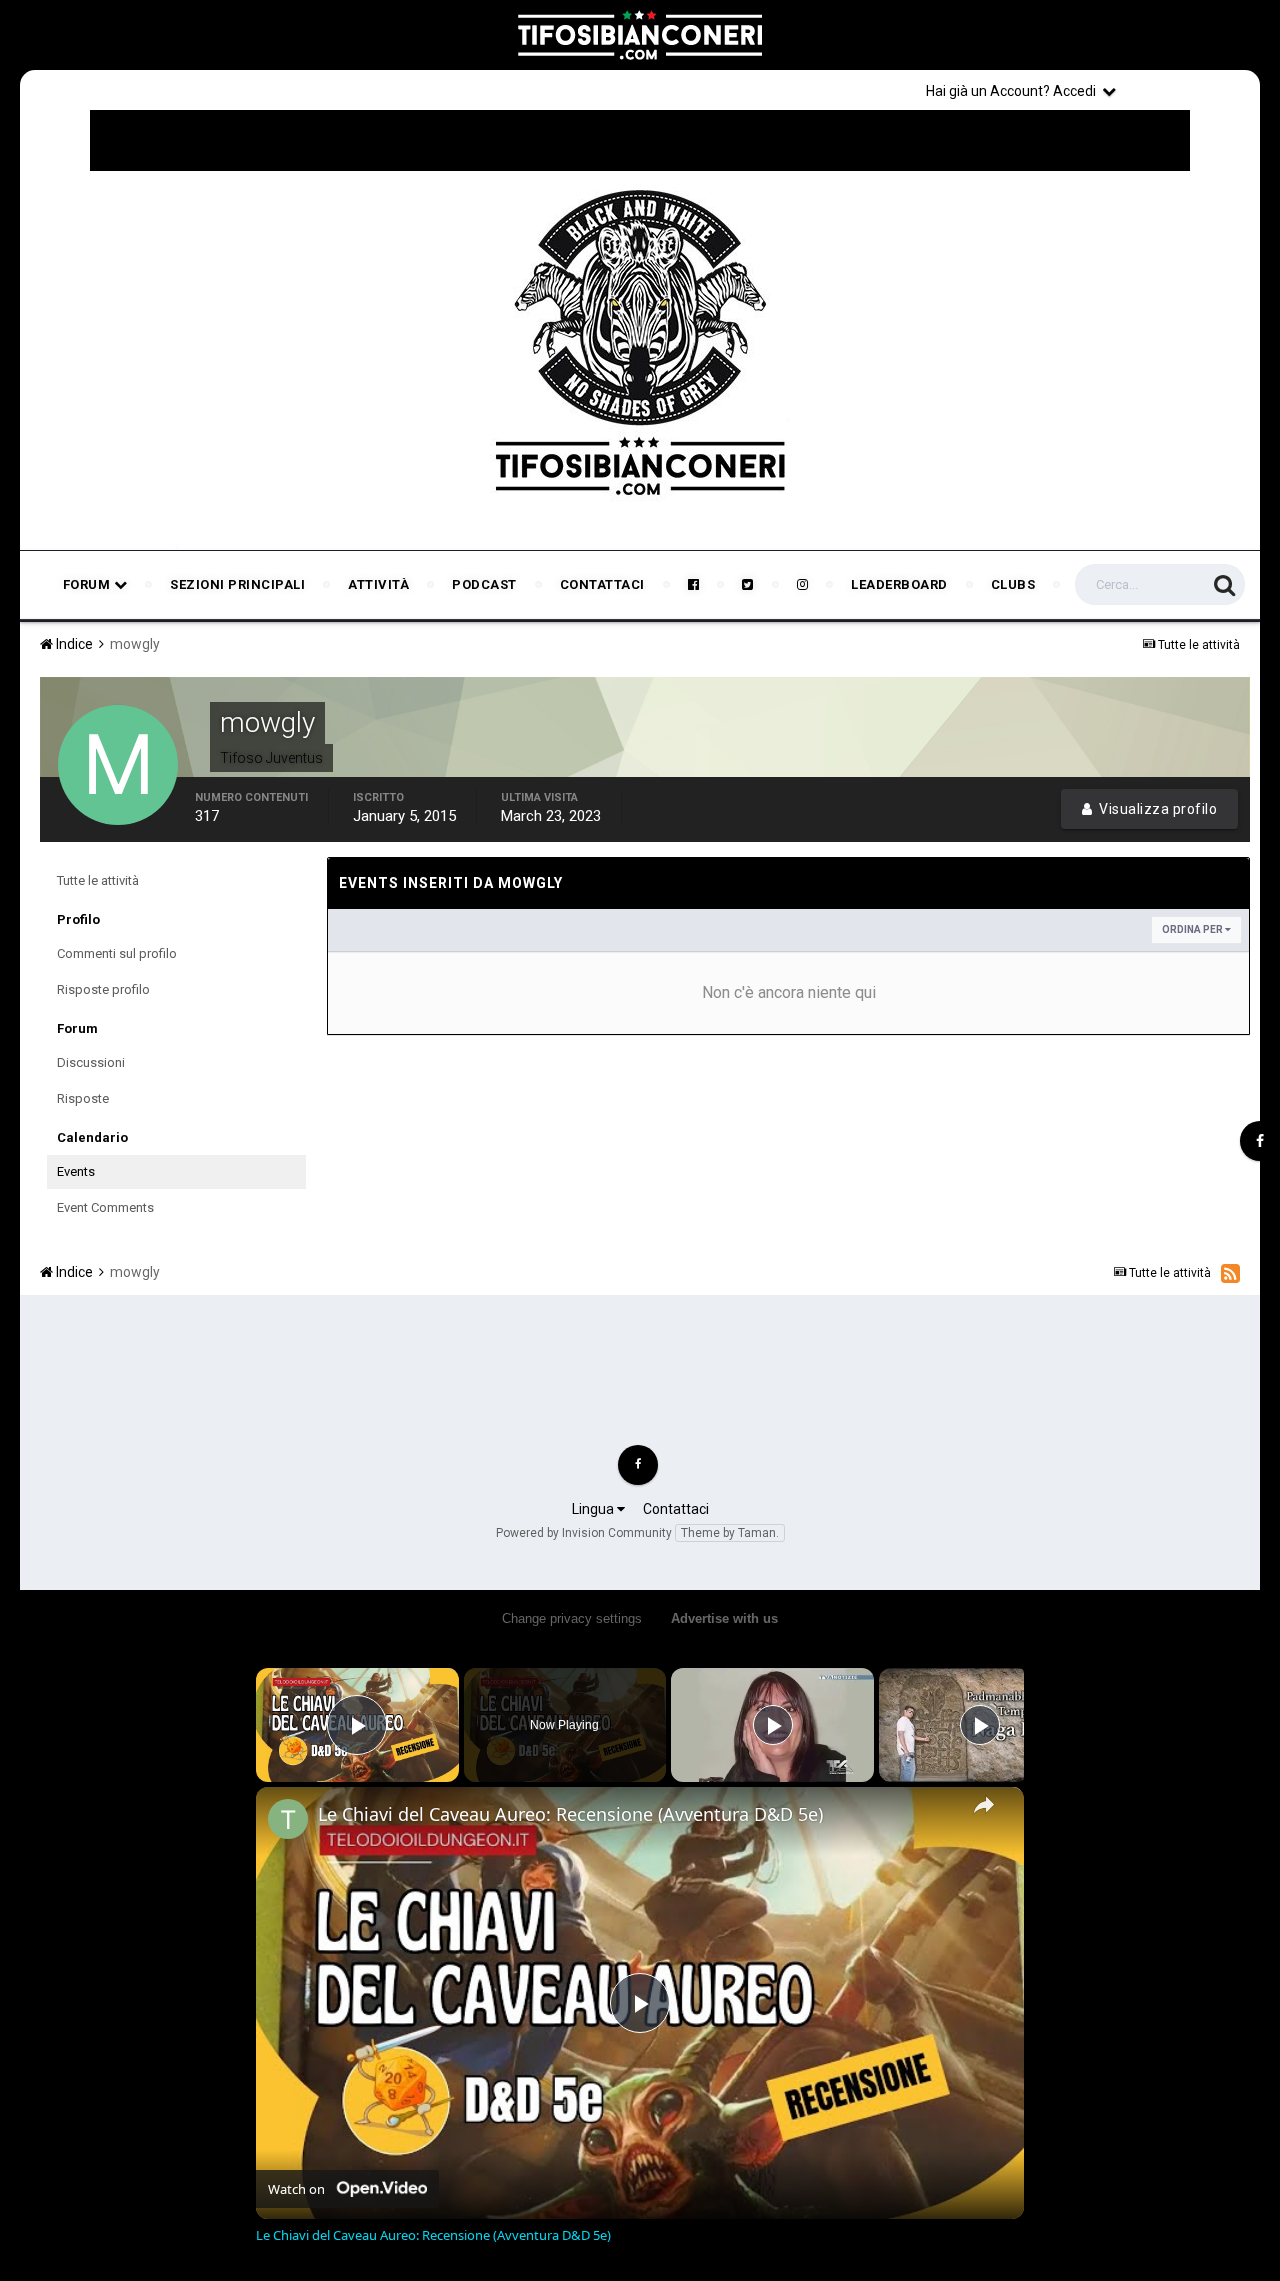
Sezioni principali (237, 584)
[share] (984, 1805)
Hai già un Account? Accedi (1014, 91)
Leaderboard (899, 584)
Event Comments (105, 1207)
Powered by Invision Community (584, 1533)
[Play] (773, 1725)
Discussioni (91, 1062)
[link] (288, 1819)
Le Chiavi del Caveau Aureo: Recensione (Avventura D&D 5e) (570, 1814)
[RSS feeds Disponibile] (1230, 1273)
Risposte (83, 1098)
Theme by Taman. (730, 1533)
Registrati (1192, 90)
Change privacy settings (572, 1618)
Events (76, 1171)
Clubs (1013, 584)
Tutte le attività (98, 880)
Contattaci (602, 584)
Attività (378, 584)
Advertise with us (724, 1618)
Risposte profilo (103, 989)
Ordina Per (1193, 929)
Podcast (484, 584)
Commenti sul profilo (117, 953)
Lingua (594, 1509)
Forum (88, 584)
